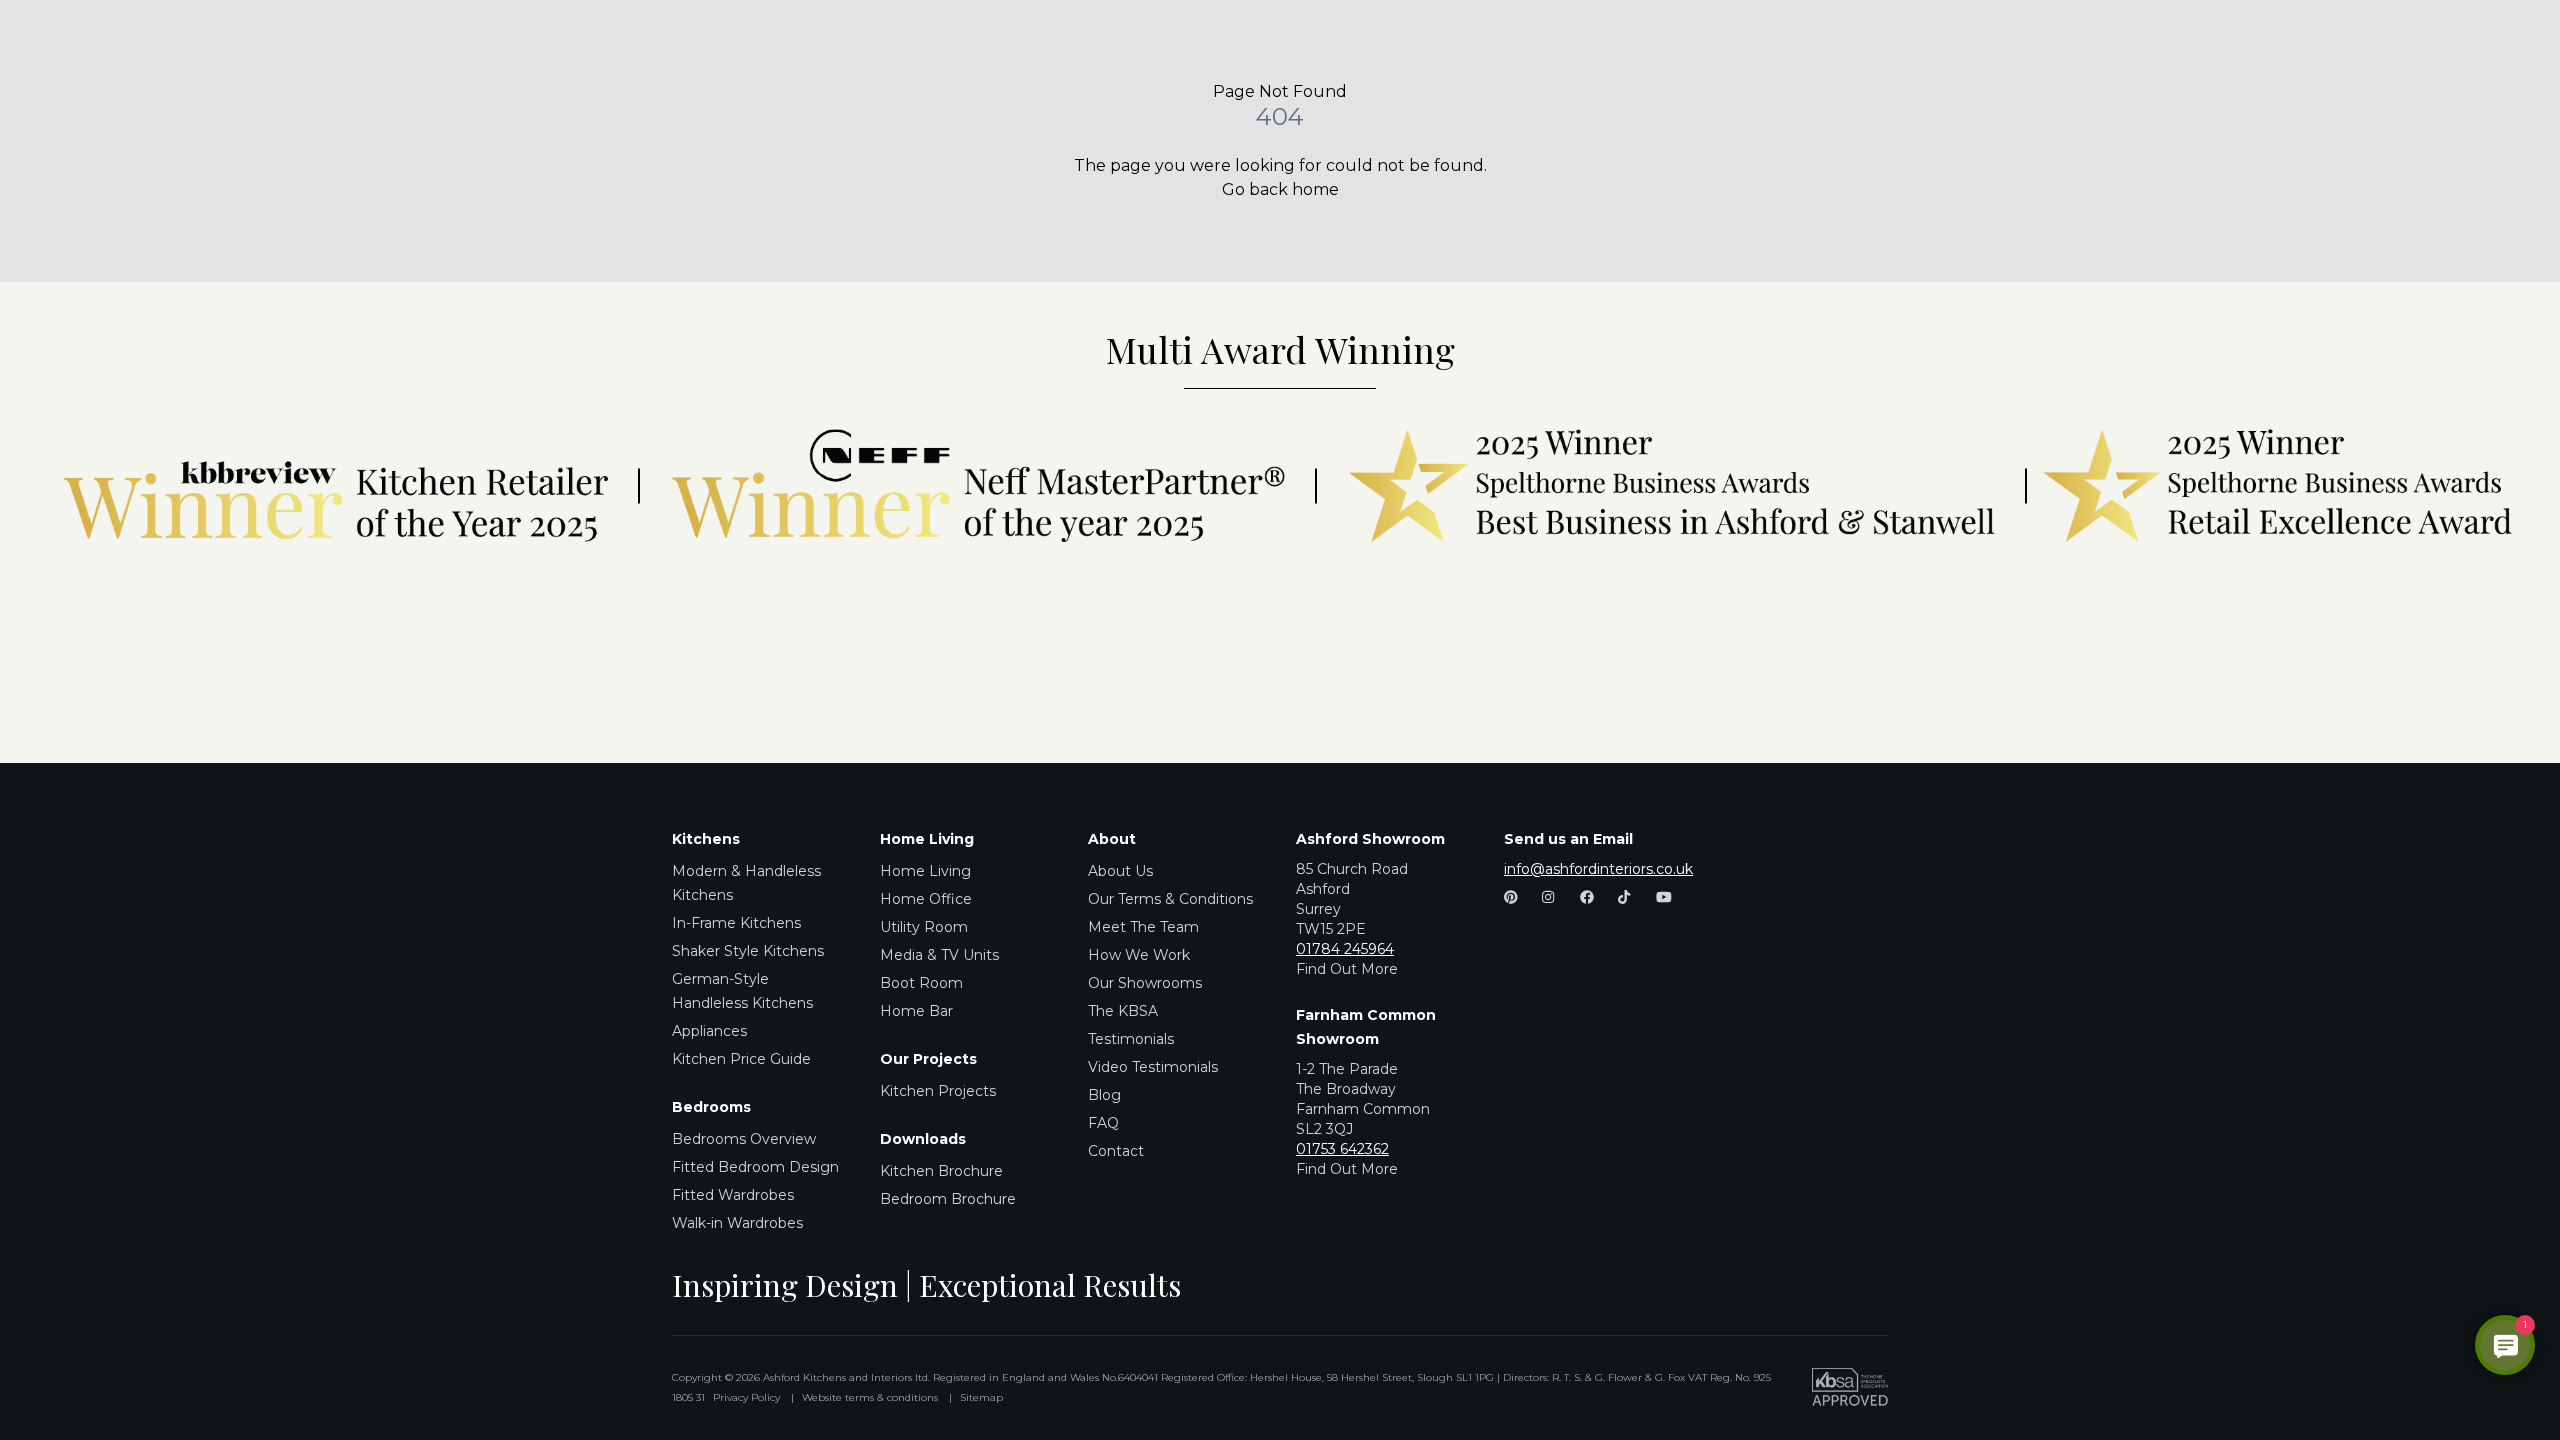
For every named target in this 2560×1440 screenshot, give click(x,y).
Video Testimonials (1153, 1067)
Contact (1116, 1151)
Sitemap (981, 1397)
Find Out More (1347, 969)
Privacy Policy (746, 1397)
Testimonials (1131, 1039)
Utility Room (924, 927)
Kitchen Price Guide (741, 1059)
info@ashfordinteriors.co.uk (1598, 869)
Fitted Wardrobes (733, 1195)
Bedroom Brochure (948, 1199)
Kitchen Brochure (941, 1171)
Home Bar (916, 1011)
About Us (1120, 871)
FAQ (1103, 1123)
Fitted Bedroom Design (755, 1167)
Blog (1104, 1095)
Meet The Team (1143, 927)
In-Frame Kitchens (736, 923)
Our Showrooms (1145, 983)
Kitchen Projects (938, 1091)
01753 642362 (1342, 1149)
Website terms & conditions (870, 1397)
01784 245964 (1345, 949)
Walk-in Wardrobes (737, 1223)
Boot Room (921, 983)
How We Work (1139, 955)
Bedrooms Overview (744, 1139)
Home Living (925, 871)
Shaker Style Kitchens (748, 951)
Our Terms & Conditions (1170, 899)
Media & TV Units (939, 955)
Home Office (926, 899)
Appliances (709, 1031)
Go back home (1280, 189)
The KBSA (1123, 1011)
